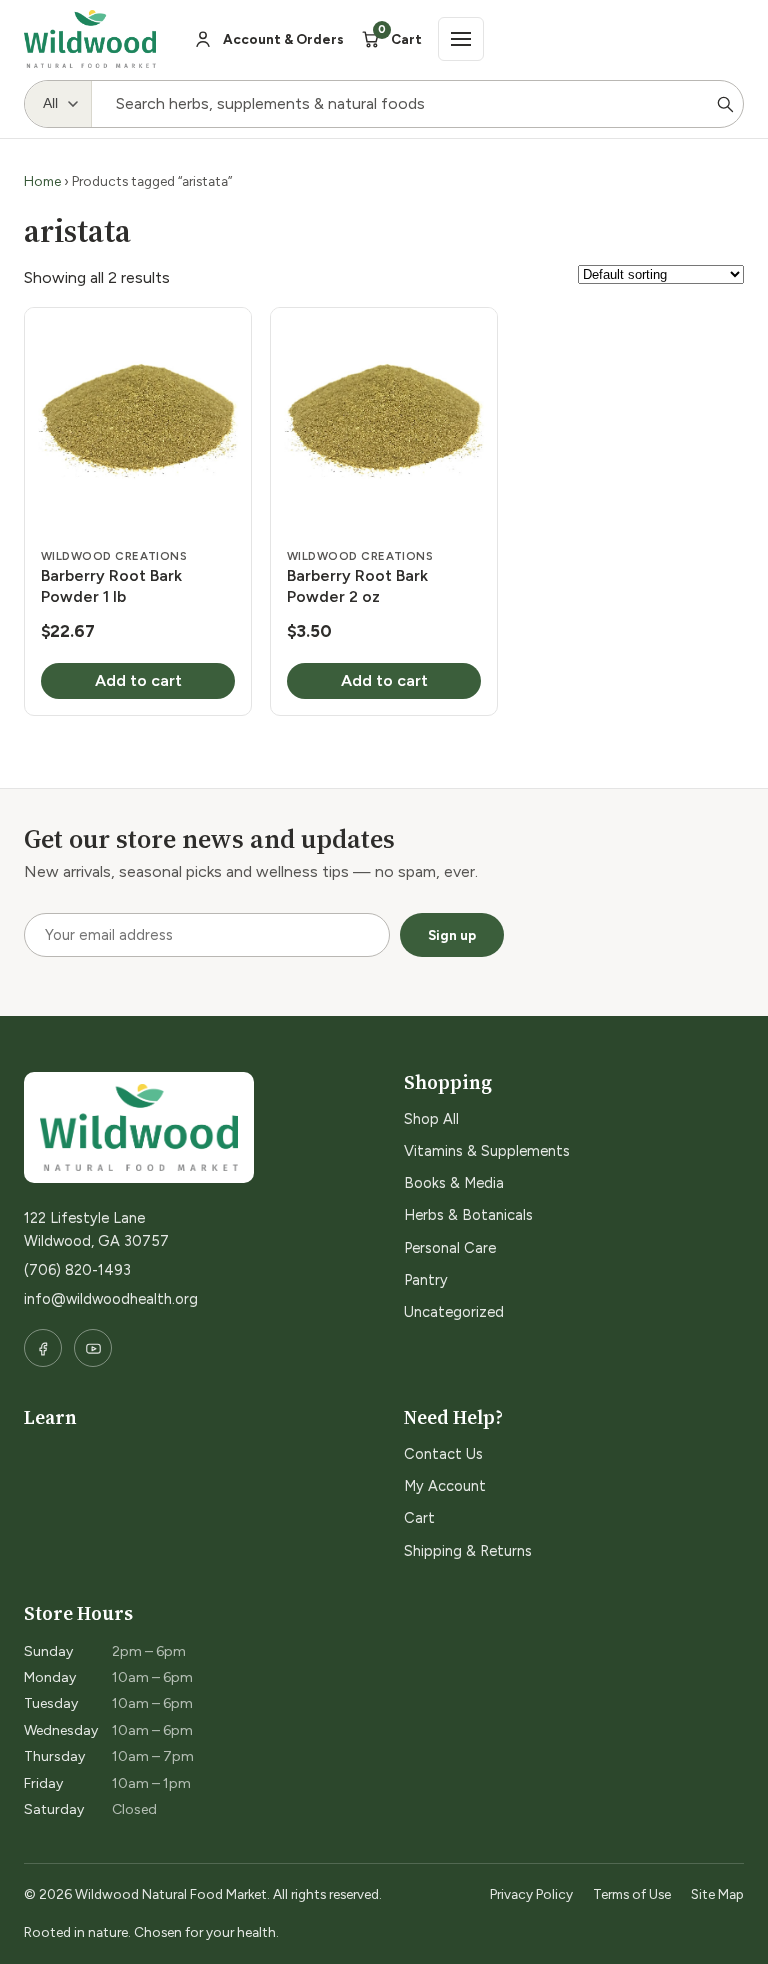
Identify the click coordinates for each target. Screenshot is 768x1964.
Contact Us (443, 1454)
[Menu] (461, 39)
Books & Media (454, 1183)
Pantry (426, 1280)
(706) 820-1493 (77, 1270)
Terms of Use (632, 1894)
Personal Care (450, 1248)
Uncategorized (454, 1312)
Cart (419, 1518)
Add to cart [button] (138, 680)
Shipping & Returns (468, 1551)
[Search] (725, 104)
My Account (445, 1486)
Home (42, 181)
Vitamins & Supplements (487, 1151)
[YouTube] (93, 1348)
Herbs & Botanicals (468, 1215)
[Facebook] (43, 1348)
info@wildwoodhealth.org (111, 1299)
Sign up (452, 935)
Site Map (717, 1894)
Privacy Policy (531, 1894)
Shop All (431, 1119)
